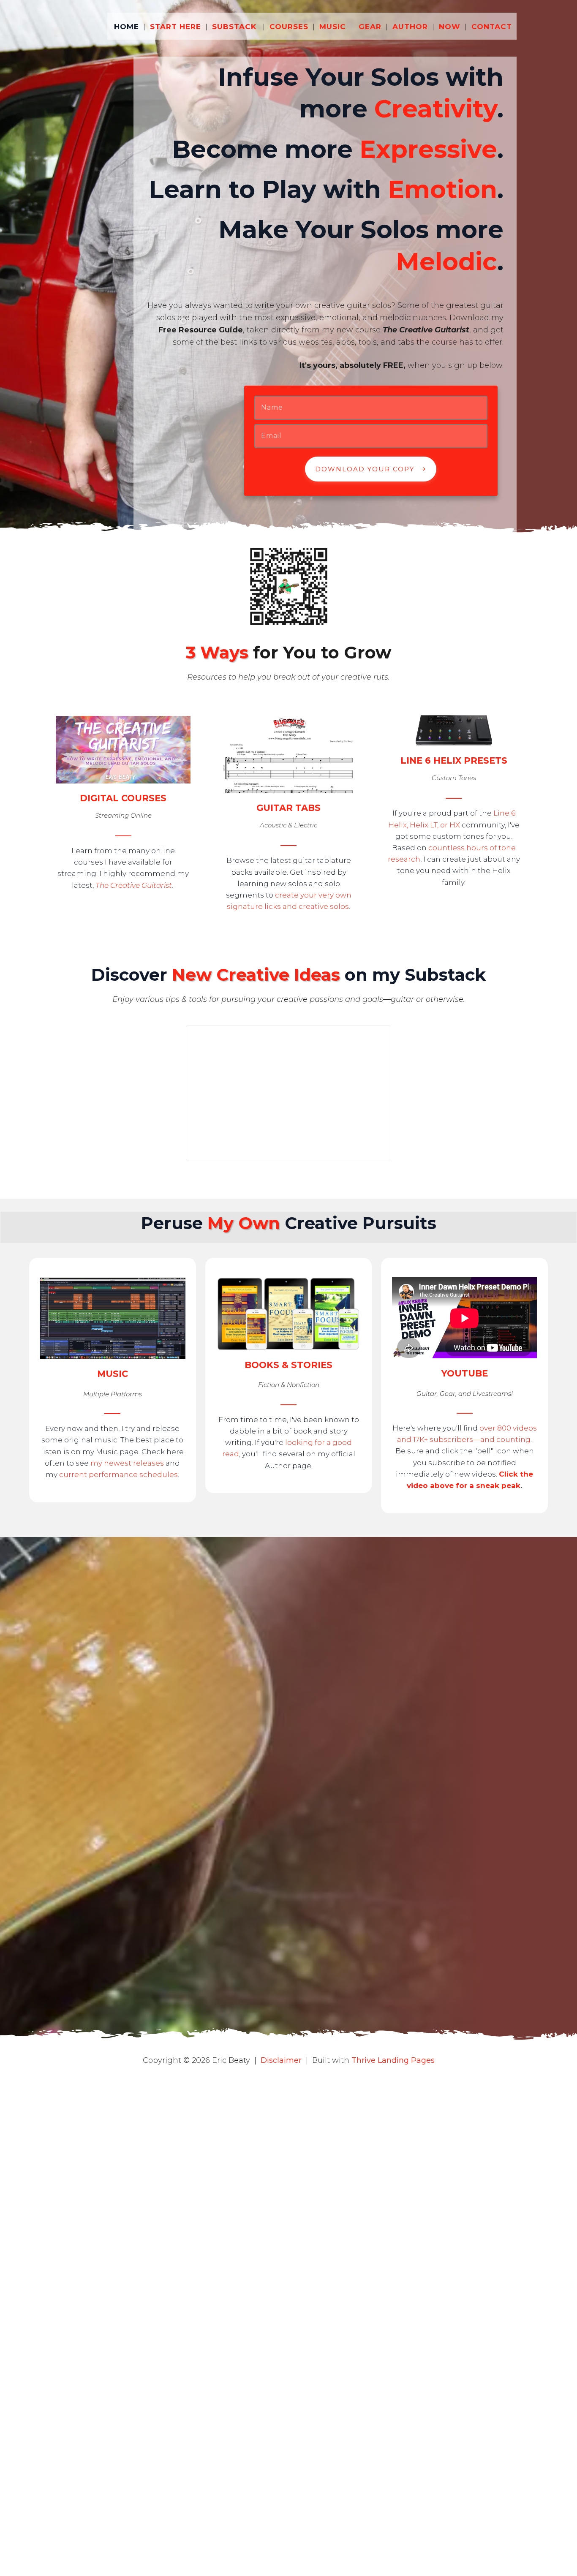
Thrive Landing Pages (393, 2060)
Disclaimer (281, 2060)
